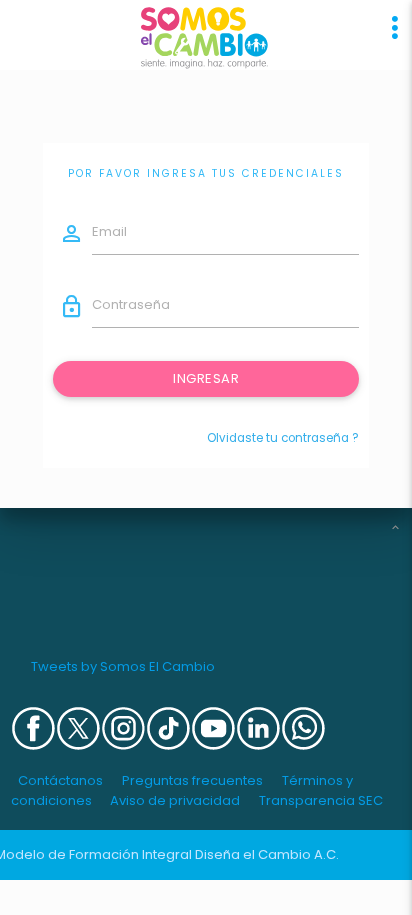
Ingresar (206, 378)
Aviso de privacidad (175, 800)
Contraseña (131, 305)
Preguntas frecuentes (192, 780)
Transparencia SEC (321, 800)
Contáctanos (60, 780)
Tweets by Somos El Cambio (123, 666)
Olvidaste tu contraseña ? (283, 438)
